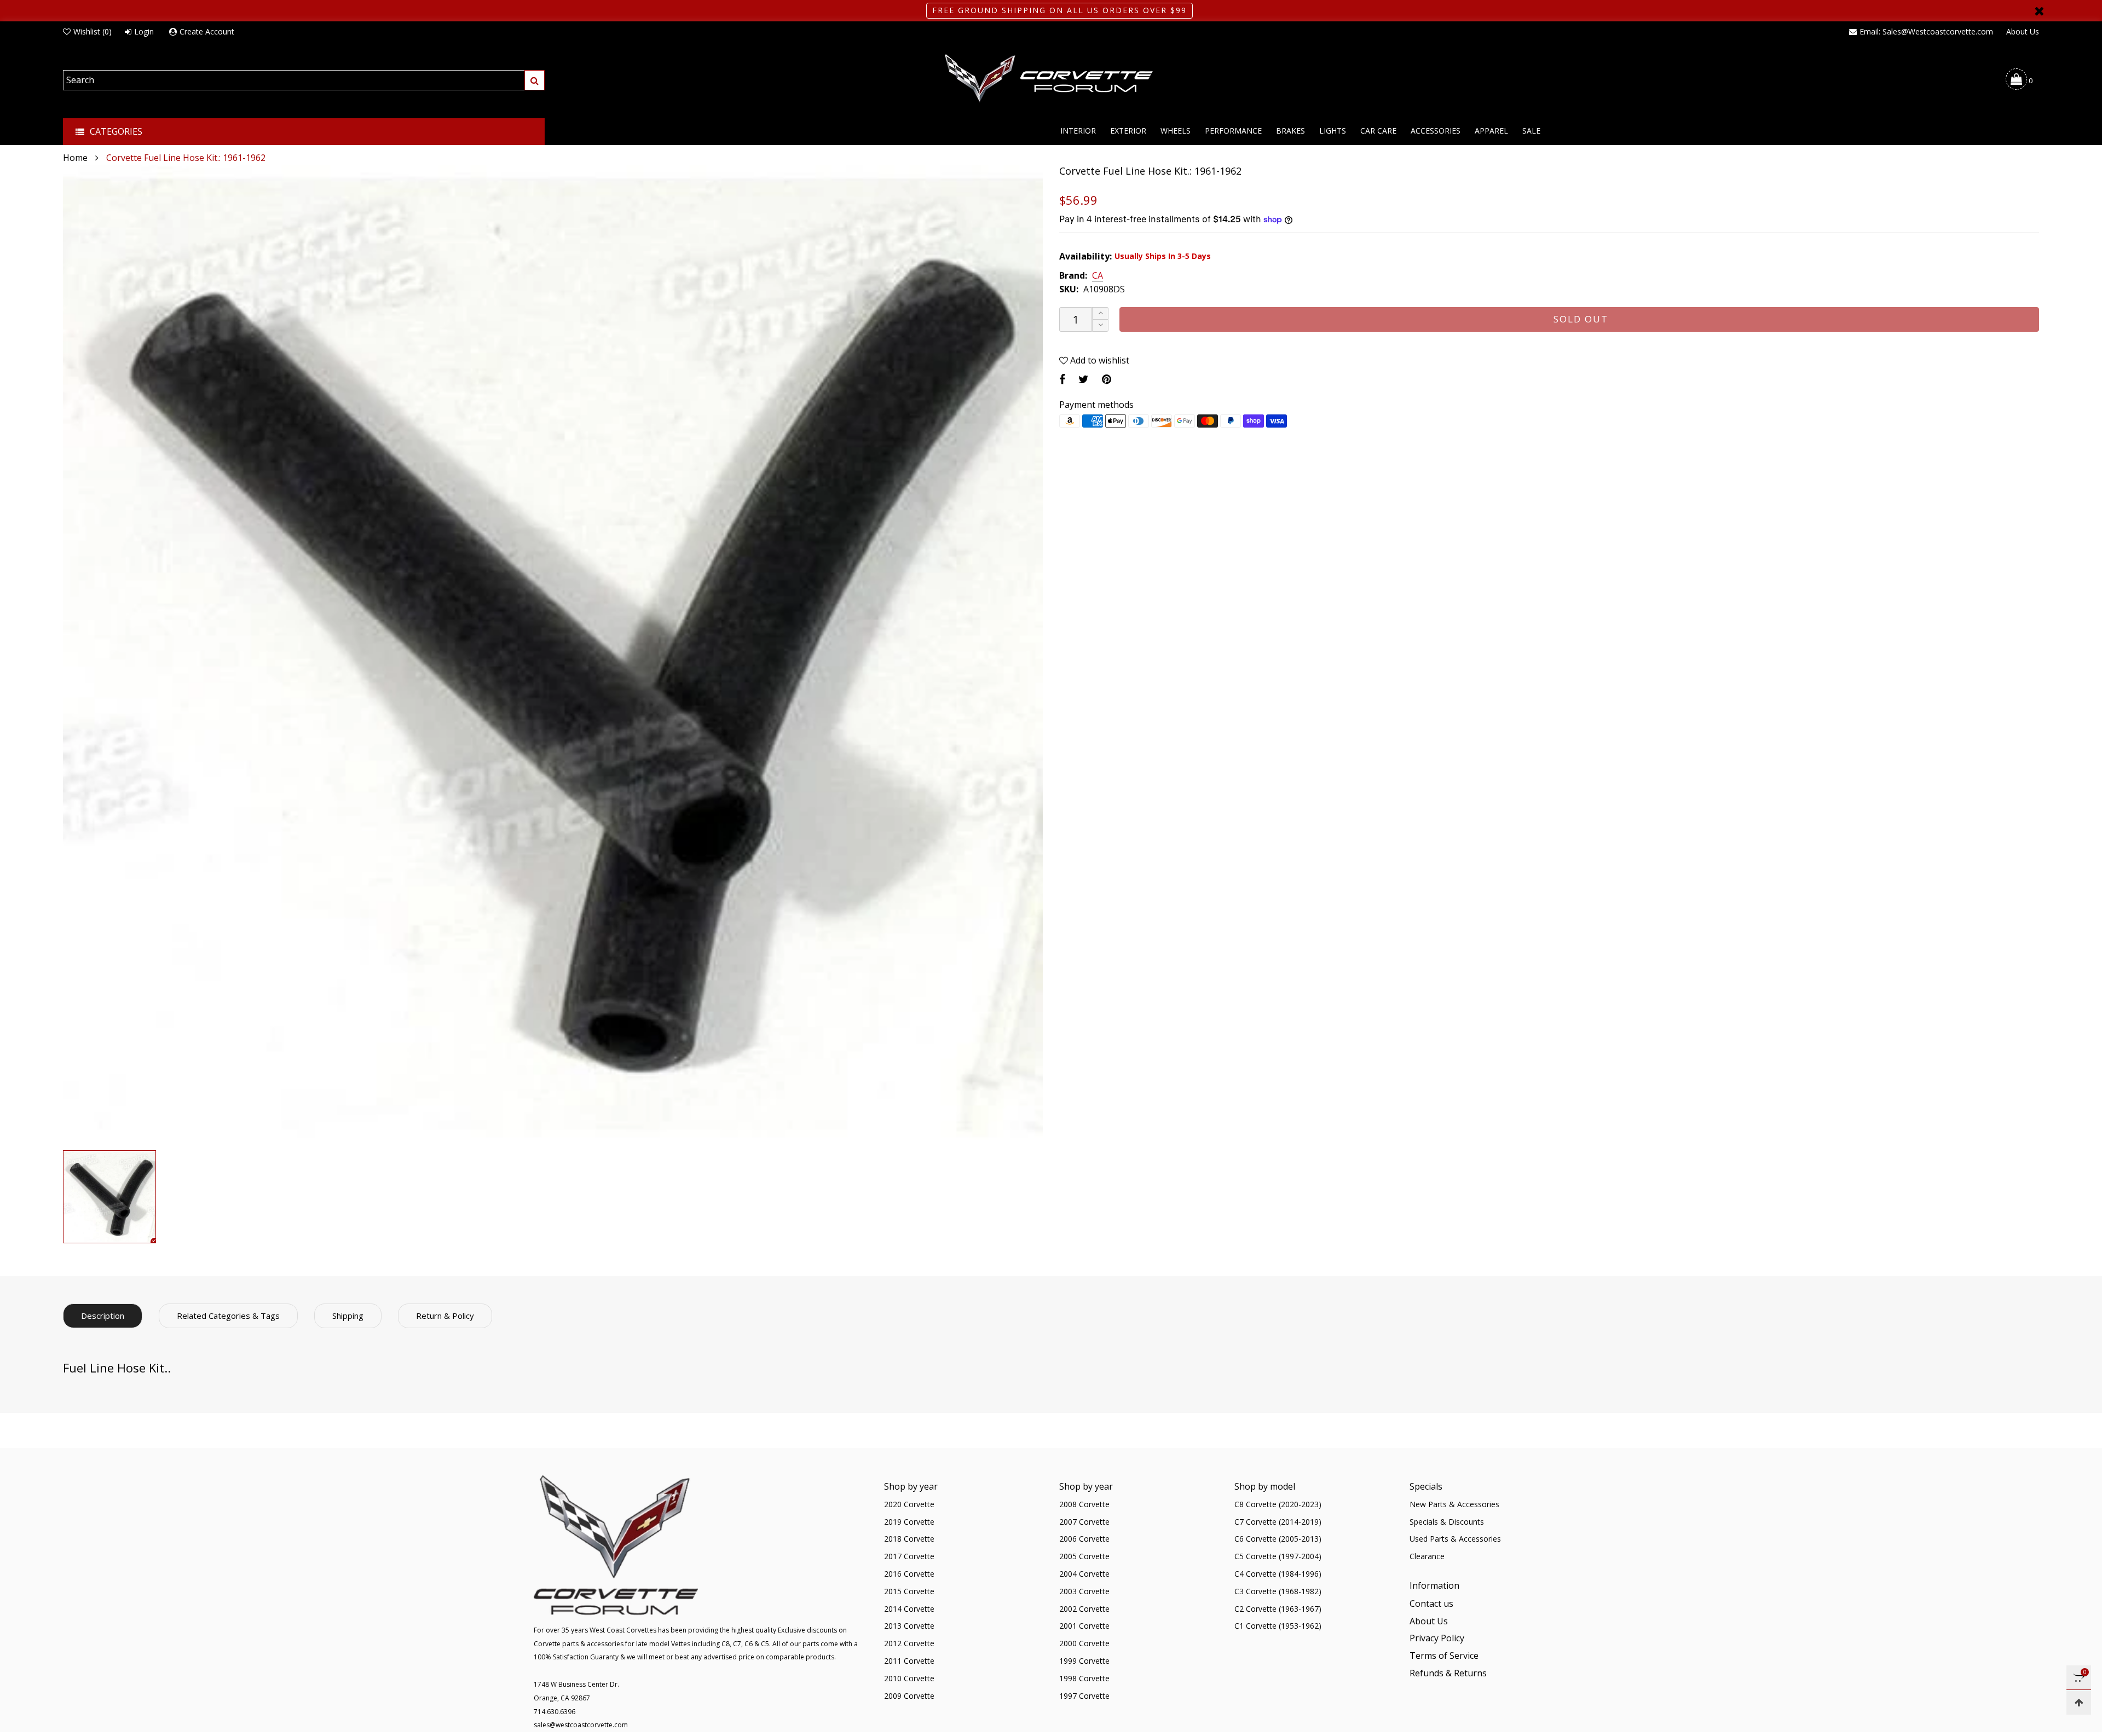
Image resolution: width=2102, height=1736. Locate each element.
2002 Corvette (1084, 1609)
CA (1098, 276)
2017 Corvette (909, 1556)
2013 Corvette (909, 1626)
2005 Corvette (1084, 1556)
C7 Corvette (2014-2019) (1278, 1522)
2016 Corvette (909, 1574)
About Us (2023, 31)
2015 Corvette (909, 1591)
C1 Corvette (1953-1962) (1278, 1626)
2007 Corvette (1084, 1522)
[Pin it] (1107, 379)
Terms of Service (1444, 1656)
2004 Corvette (1084, 1574)
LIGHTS (1333, 131)
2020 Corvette (909, 1504)
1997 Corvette (1084, 1696)
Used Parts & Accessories (1455, 1539)
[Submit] (535, 80)
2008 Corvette (1084, 1504)
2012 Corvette (909, 1643)
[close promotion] (2039, 11)
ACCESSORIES (1436, 131)
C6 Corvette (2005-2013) (1278, 1539)
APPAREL (1491, 131)
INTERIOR (1078, 131)
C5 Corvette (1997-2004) (1278, 1556)
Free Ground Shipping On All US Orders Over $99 (1059, 10)
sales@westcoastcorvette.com (581, 1725)
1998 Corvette (1084, 1678)
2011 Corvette (909, 1661)
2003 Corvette (1084, 1591)
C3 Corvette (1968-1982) (1278, 1591)
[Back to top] (2079, 1702)
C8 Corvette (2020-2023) (1278, 1504)
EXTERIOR (1128, 131)
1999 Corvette (1084, 1661)
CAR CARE (1378, 131)
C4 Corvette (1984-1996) (1278, 1574)
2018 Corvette (909, 1539)
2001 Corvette (1084, 1626)
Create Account (207, 31)
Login (144, 31)
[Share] (1062, 379)
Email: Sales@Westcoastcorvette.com (1926, 31)
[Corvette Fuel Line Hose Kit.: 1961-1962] (553, 655)
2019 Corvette (909, 1522)
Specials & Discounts (1447, 1522)
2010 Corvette (909, 1678)
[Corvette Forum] (1051, 79)
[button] (1100, 325)
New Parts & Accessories (1454, 1504)
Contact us (1431, 1604)
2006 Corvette (1084, 1539)
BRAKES (1290, 131)
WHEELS (1176, 131)
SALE (1531, 131)
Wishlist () (93, 31)
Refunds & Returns (1448, 1673)
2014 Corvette (909, 1609)
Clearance (1427, 1556)
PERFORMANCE (1233, 131)
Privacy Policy (1437, 1638)
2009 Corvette (909, 1696)
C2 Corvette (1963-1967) (1278, 1609)
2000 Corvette (1084, 1643)
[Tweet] (1084, 379)
